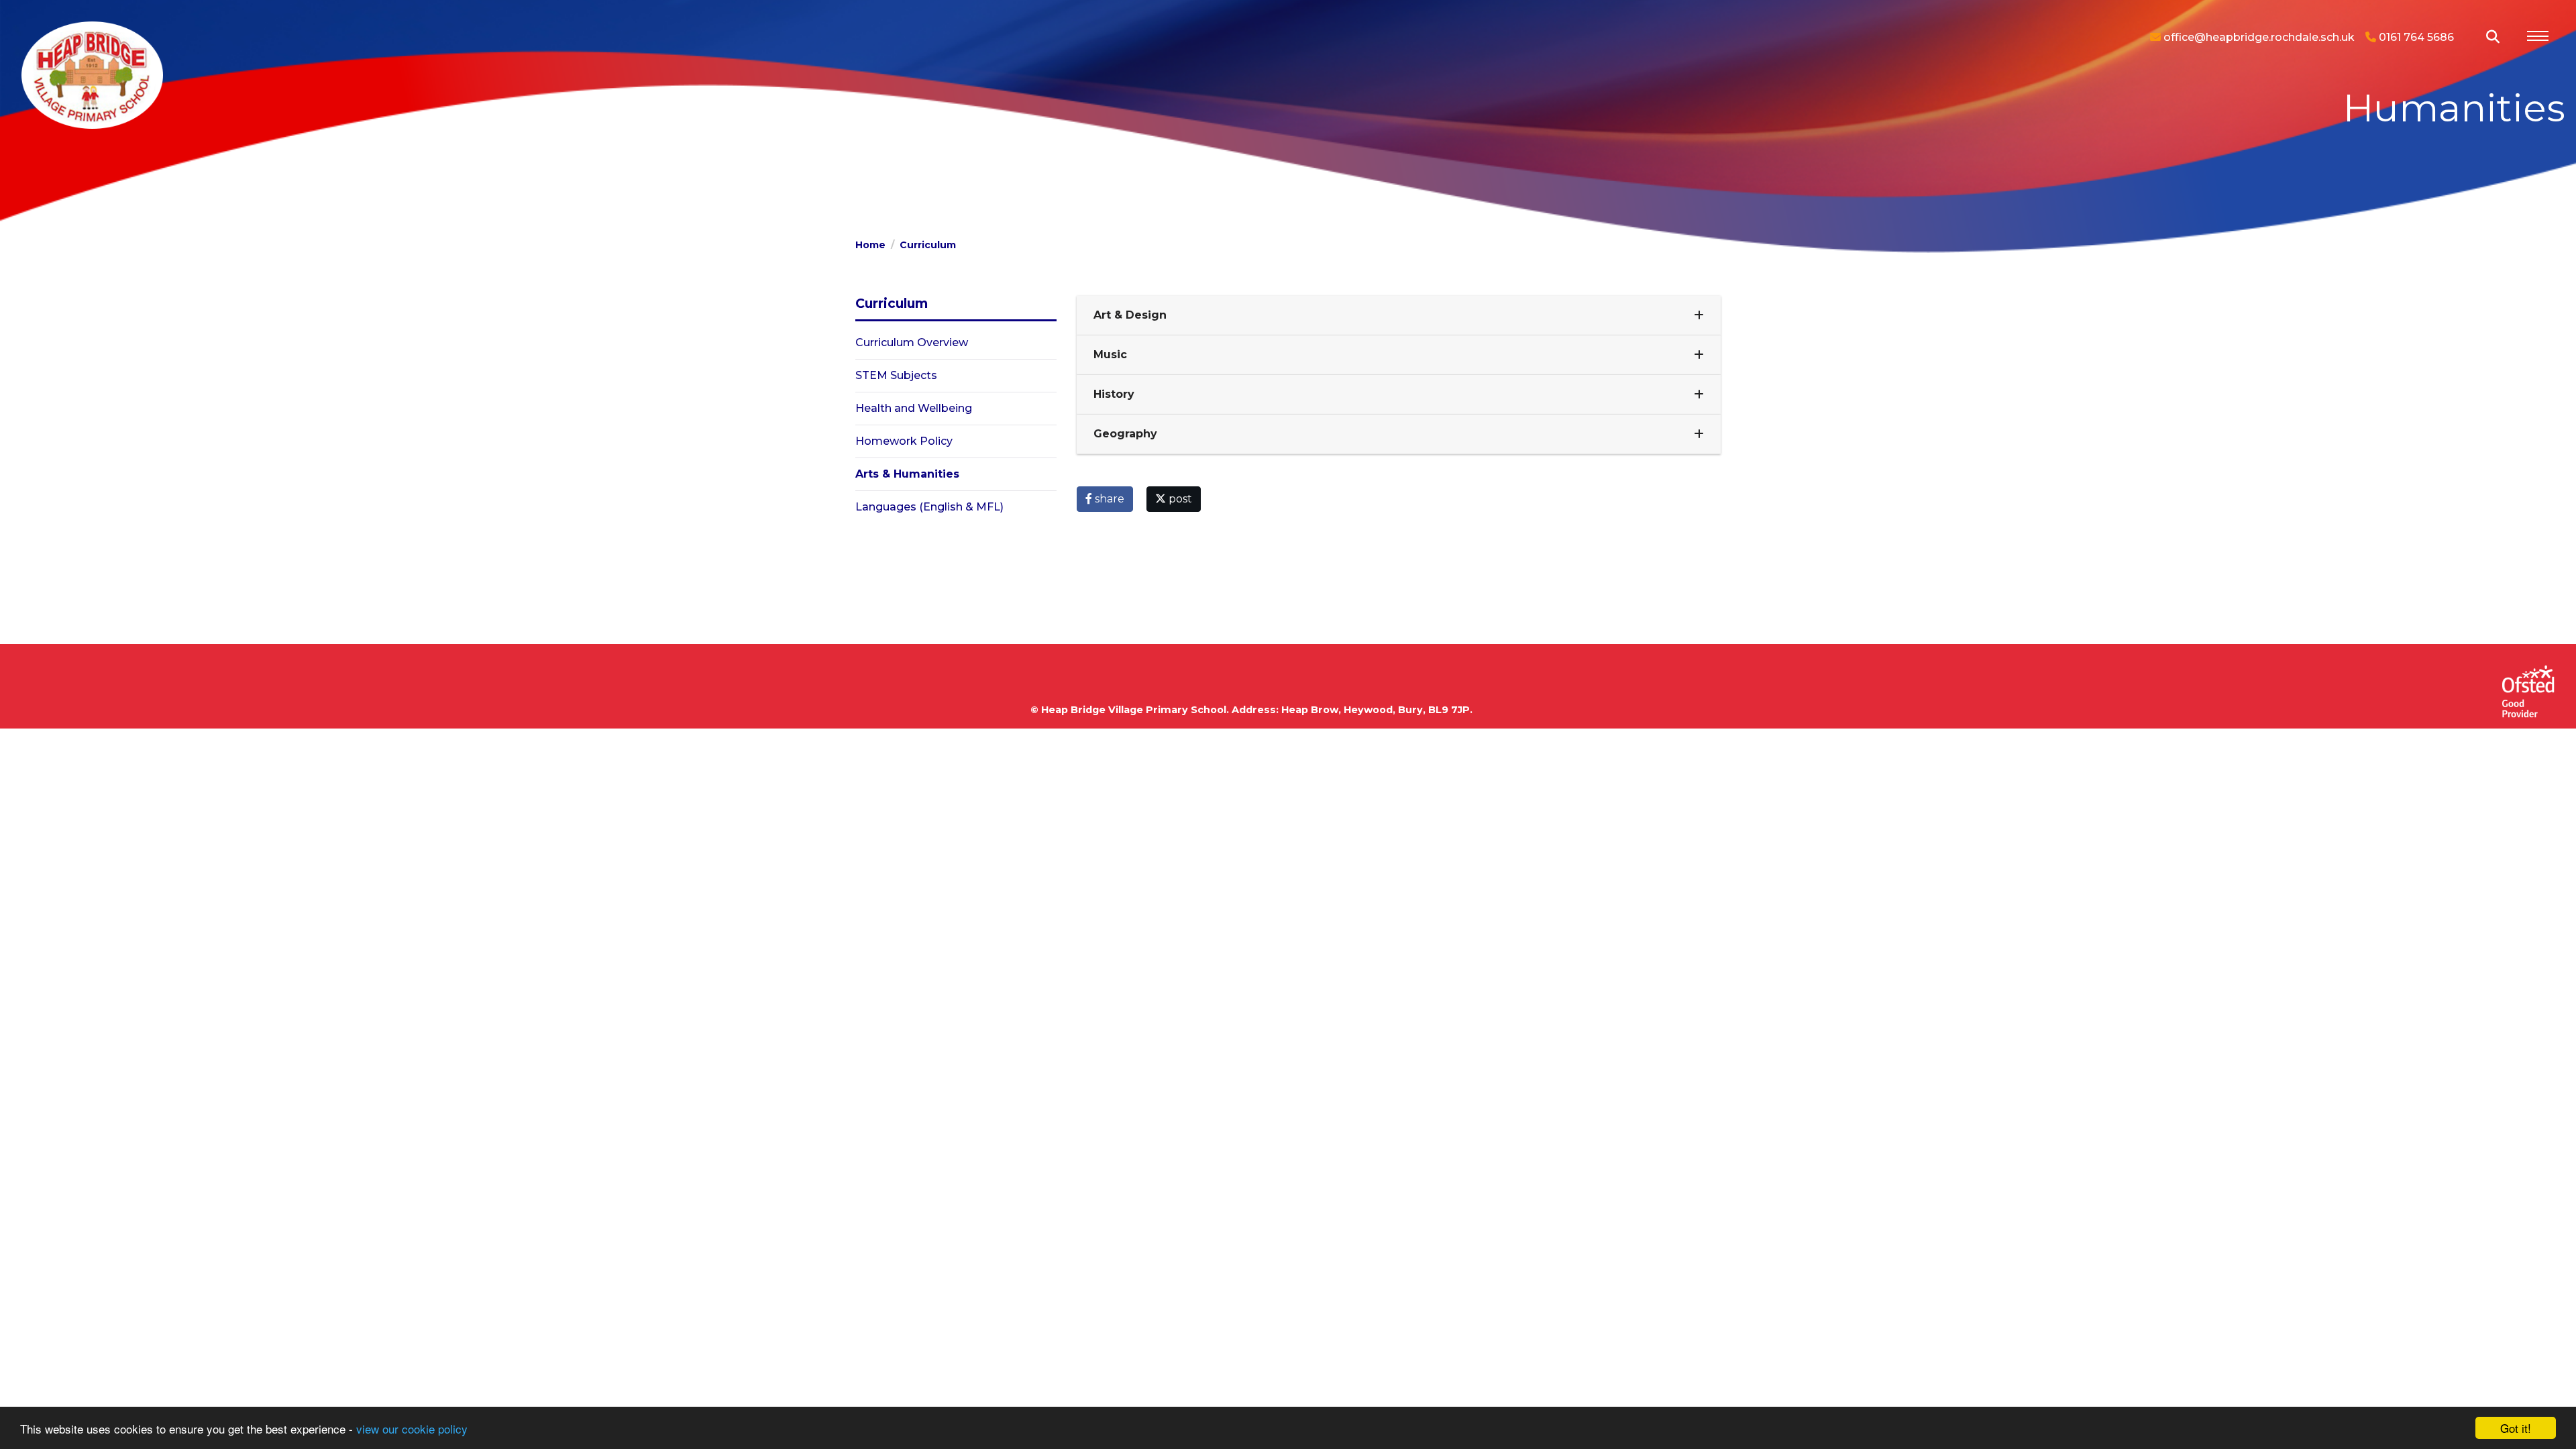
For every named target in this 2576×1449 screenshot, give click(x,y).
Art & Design (1130, 315)
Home (870, 245)
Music (1110, 355)
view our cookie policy (412, 1429)
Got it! (2516, 1428)
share (1108, 499)
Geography (1125, 434)
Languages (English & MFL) (929, 507)
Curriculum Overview (912, 342)
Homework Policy (904, 441)
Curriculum (928, 245)
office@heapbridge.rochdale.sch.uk (2258, 37)
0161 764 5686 (2415, 37)
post (1179, 499)
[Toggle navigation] (2538, 38)
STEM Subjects (896, 375)
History (1114, 394)
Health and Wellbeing (914, 408)
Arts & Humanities (907, 474)
